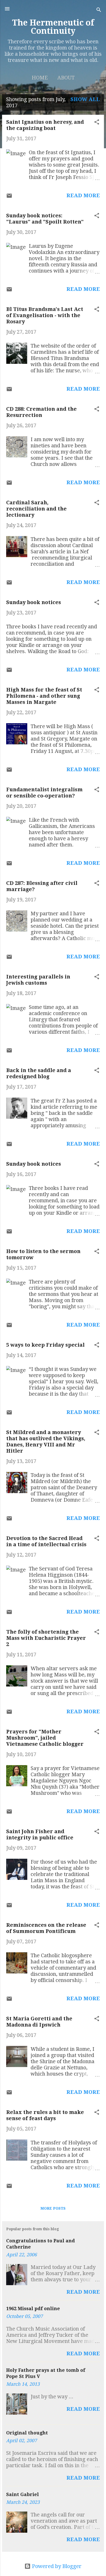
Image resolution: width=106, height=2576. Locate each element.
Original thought (27, 2433)
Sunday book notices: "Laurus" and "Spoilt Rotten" (45, 219)
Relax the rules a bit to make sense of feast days (45, 2115)
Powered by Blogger (56, 2566)
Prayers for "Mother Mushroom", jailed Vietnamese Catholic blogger (45, 1738)
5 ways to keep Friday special (45, 1345)
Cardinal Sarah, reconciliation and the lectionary (36, 509)
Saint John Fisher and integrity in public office (40, 1834)
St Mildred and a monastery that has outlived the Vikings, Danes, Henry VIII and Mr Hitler (46, 1442)
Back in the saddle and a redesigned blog (39, 1073)
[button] (97, 123)
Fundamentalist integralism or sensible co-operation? (44, 793)
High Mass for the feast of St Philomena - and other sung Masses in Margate (44, 696)
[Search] (99, 10)
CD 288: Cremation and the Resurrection (41, 412)
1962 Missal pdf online (33, 2308)
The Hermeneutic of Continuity (53, 27)
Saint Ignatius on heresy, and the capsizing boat (45, 125)
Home (40, 78)
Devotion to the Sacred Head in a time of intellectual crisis (46, 1541)
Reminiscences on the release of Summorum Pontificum (46, 1928)
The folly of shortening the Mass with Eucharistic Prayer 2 (46, 1638)
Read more (83, 195)
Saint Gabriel (23, 2494)
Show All (85, 99)
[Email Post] (9, 197)
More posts (53, 2208)
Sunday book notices (34, 602)
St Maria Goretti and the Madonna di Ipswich (39, 2022)
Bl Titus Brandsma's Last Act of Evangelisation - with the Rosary (45, 315)
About (66, 78)
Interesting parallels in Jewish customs (38, 980)
